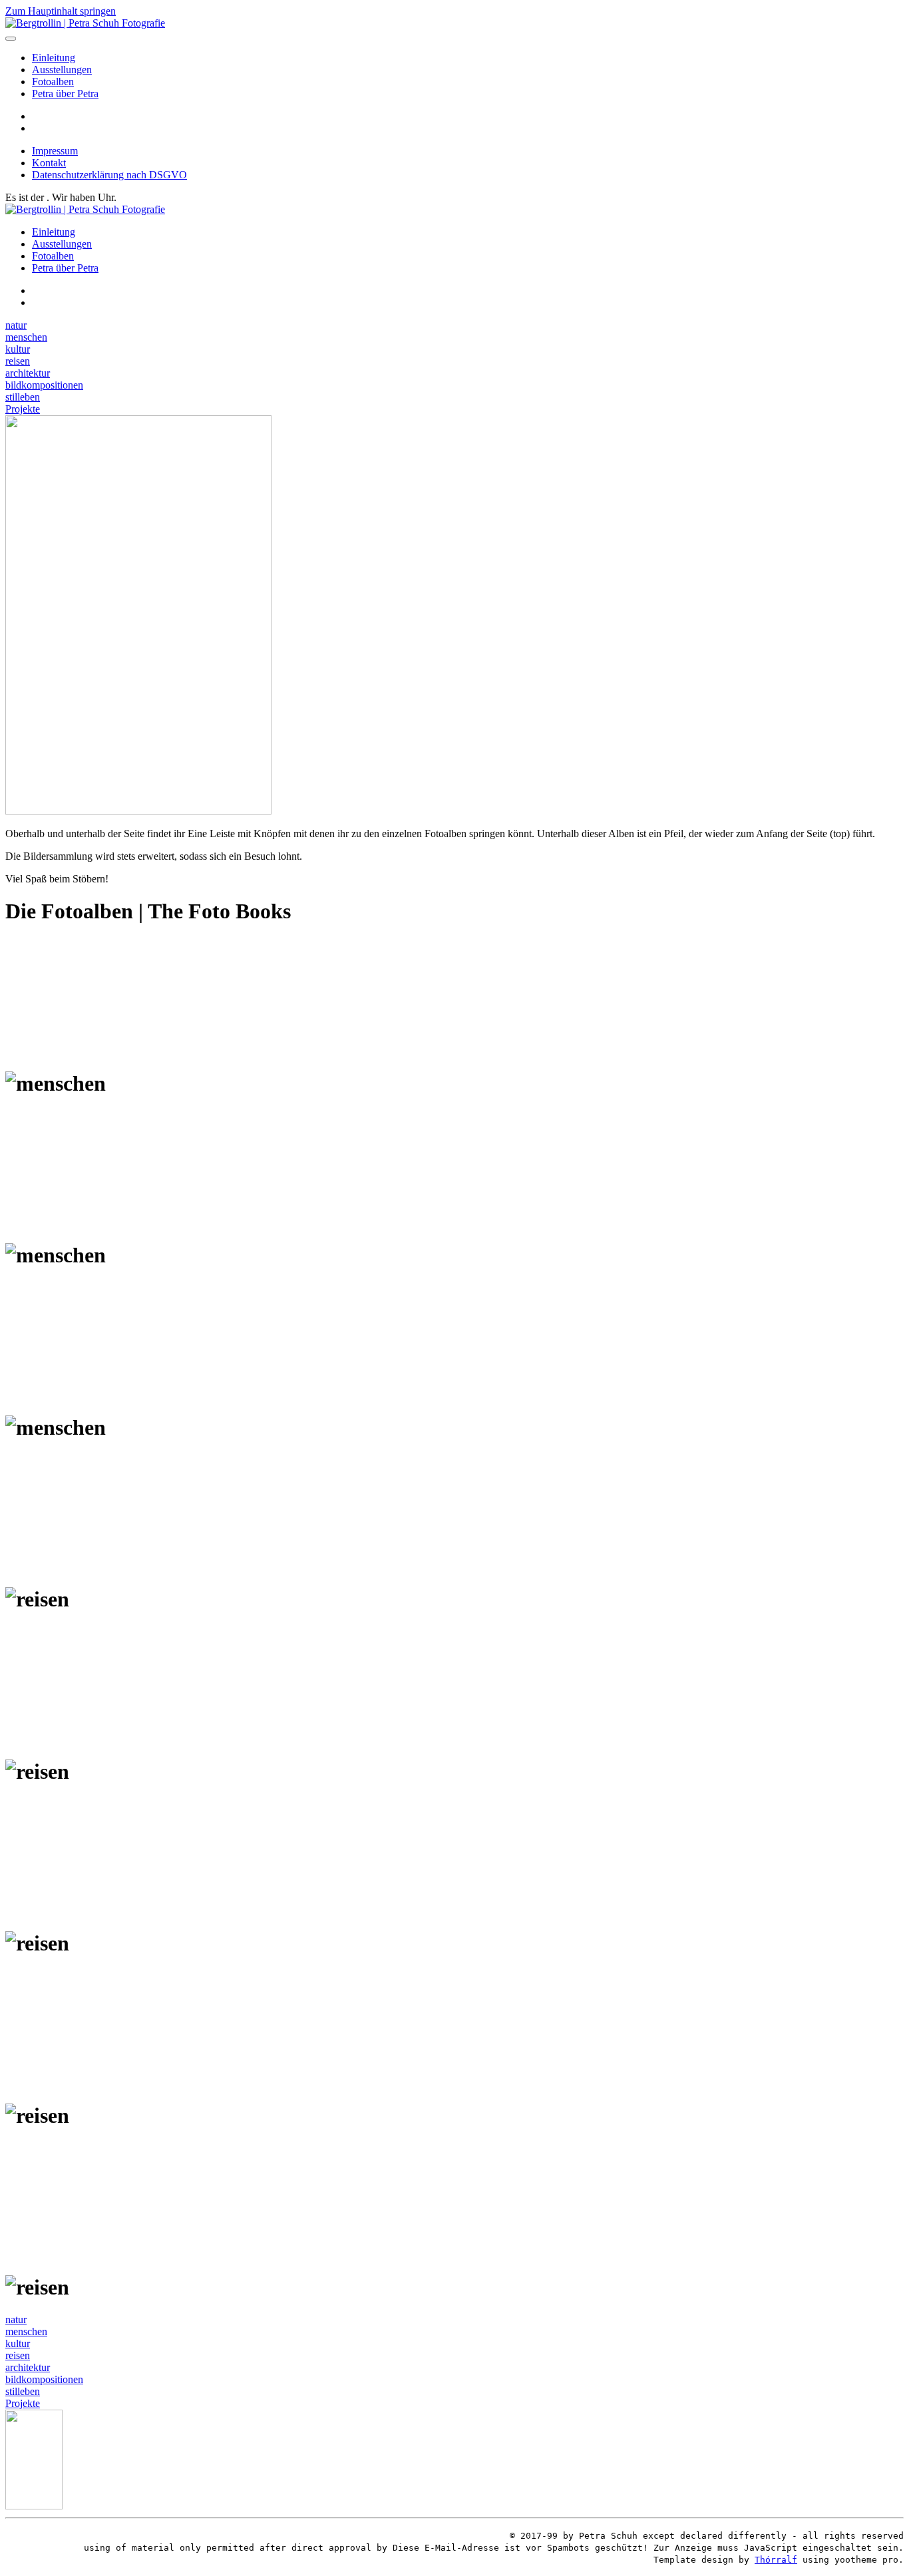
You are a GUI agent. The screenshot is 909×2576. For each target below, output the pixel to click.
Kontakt (49, 163)
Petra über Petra (65, 93)
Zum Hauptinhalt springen (61, 11)
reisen (18, 361)
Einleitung (54, 58)
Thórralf (776, 2560)
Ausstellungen (62, 70)
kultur (18, 349)
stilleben (23, 397)
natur (16, 325)
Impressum (55, 151)
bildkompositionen (44, 385)
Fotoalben (53, 82)
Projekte (23, 409)
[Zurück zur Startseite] (85, 23)
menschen (26, 337)
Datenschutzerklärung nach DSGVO (109, 175)
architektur (28, 373)
